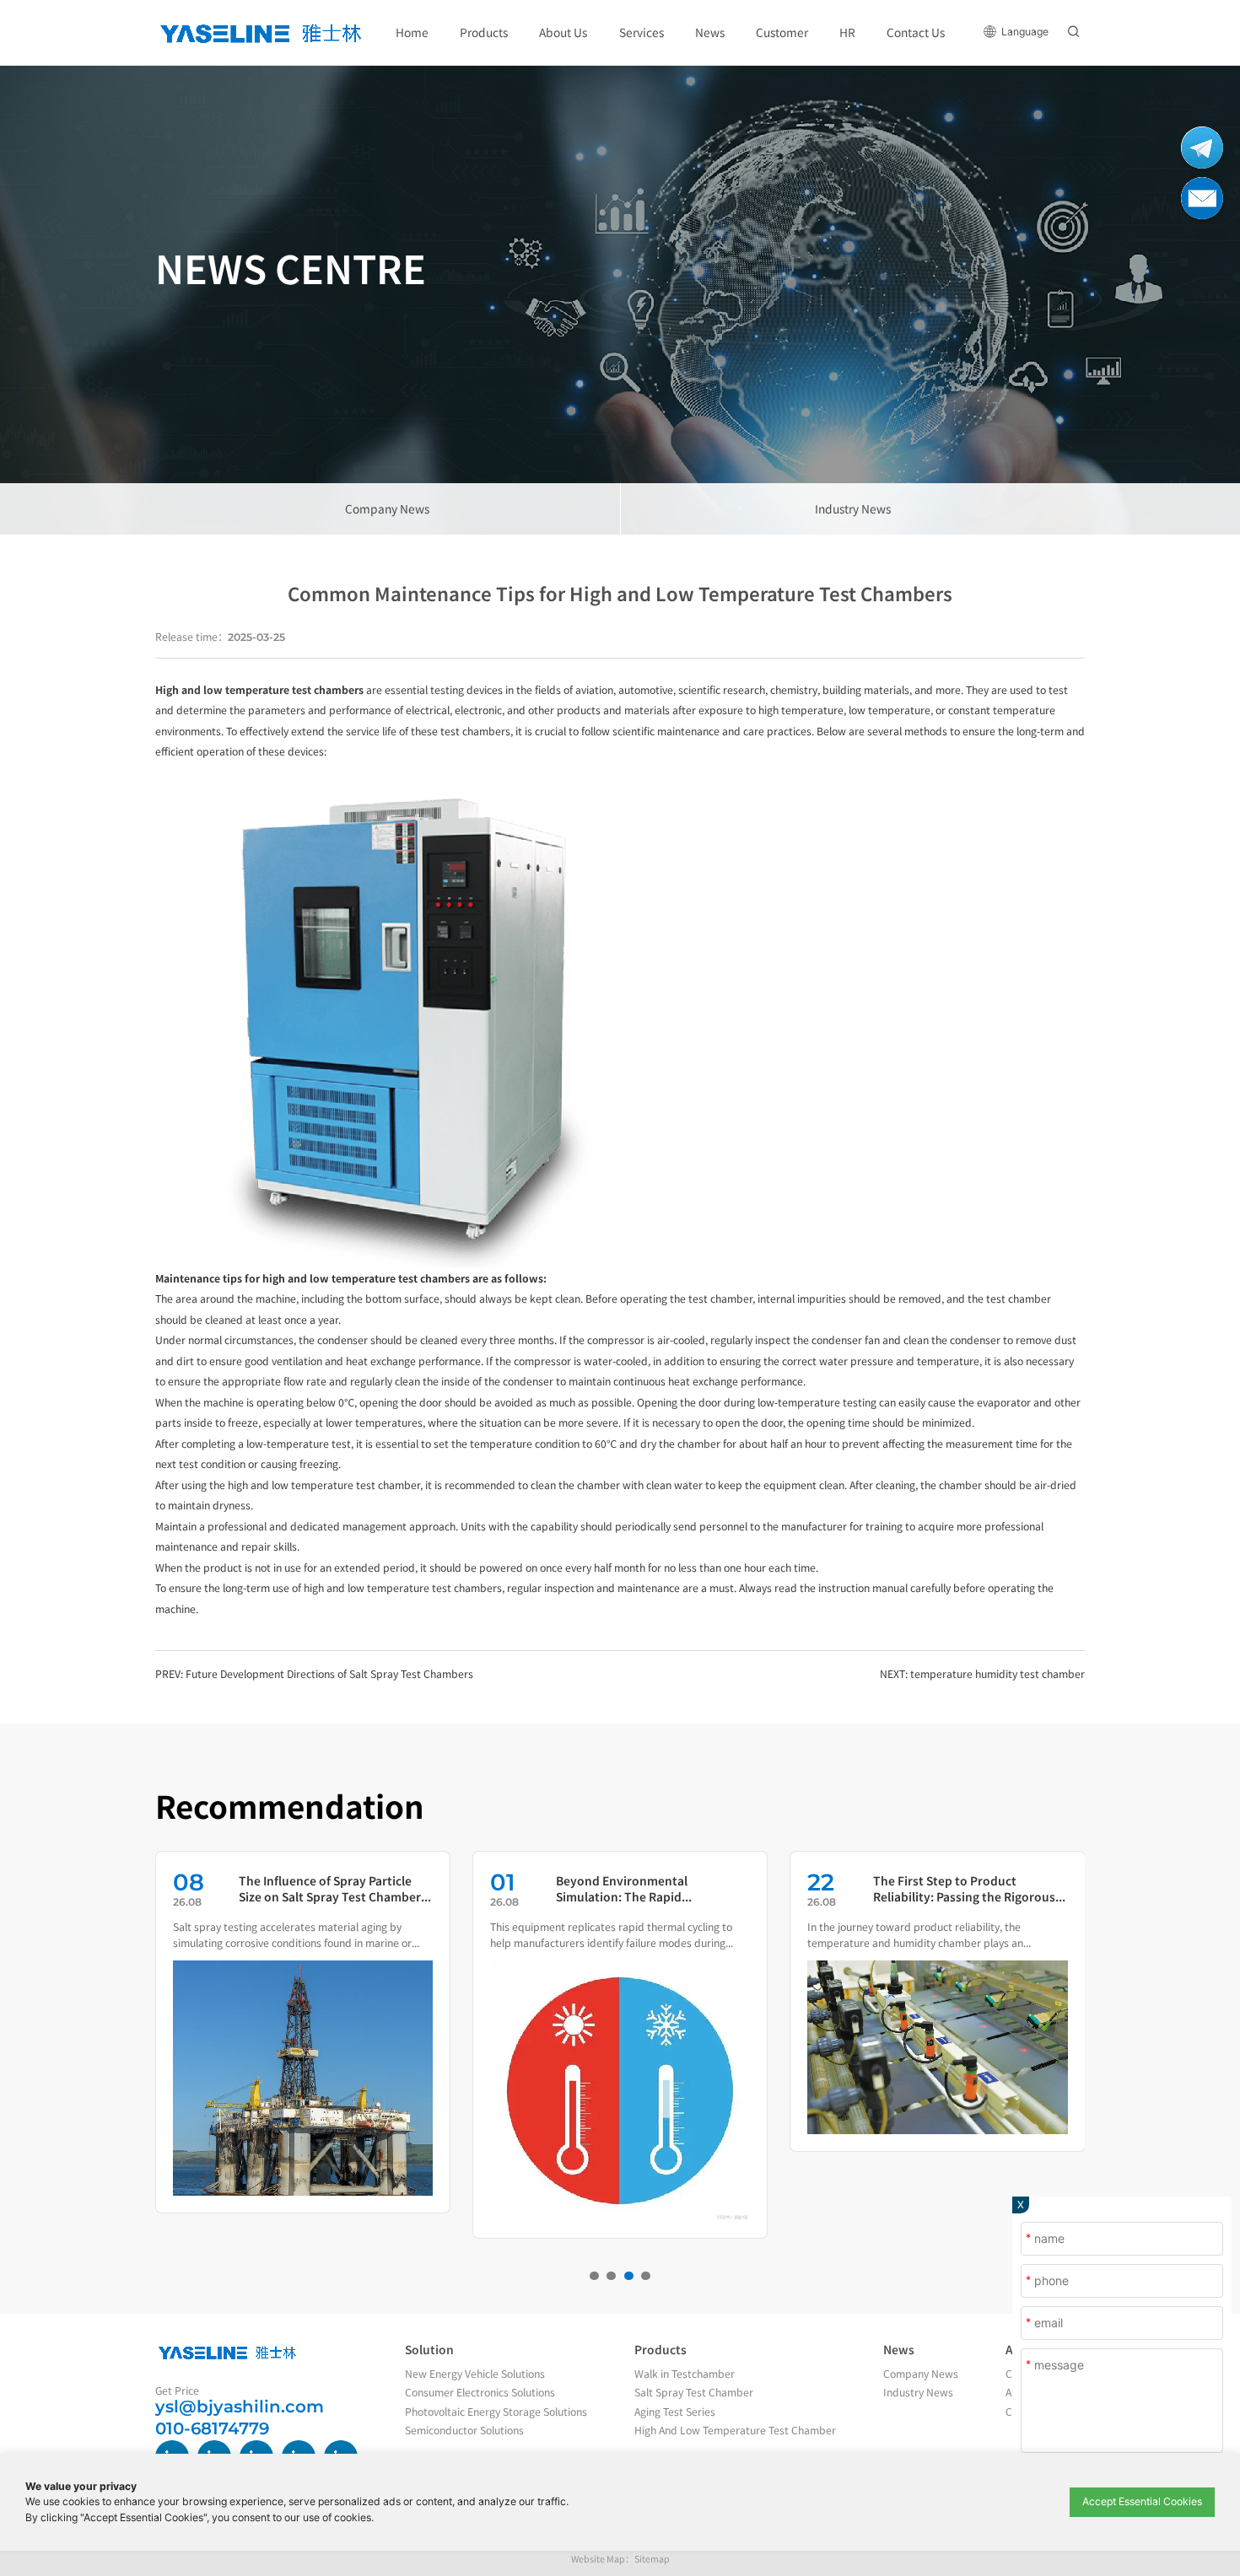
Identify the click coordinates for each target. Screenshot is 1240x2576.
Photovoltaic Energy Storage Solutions (496, 2412)
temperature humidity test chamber (997, 1674)
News (899, 2349)
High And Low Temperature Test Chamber (735, 2430)
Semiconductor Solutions (464, 2430)
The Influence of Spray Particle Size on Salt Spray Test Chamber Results (330, 1889)
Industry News (853, 508)
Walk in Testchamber (685, 2374)
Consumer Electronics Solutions (480, 2392)
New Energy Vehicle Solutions (475, 2374)
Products (660, 2349)
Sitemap (652, 2559)
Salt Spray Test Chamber (694, 2392)
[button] (594, 2276)
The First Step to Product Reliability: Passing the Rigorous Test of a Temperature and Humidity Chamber (964, 1889)
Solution (429, 2349)
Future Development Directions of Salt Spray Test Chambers (329, 1674)
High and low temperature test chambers (259, 690)
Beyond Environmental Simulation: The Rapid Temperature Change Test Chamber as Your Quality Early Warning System (642, 1889)
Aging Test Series (675, 2412)
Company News (387, 508)
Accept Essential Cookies (1142, 2501)
